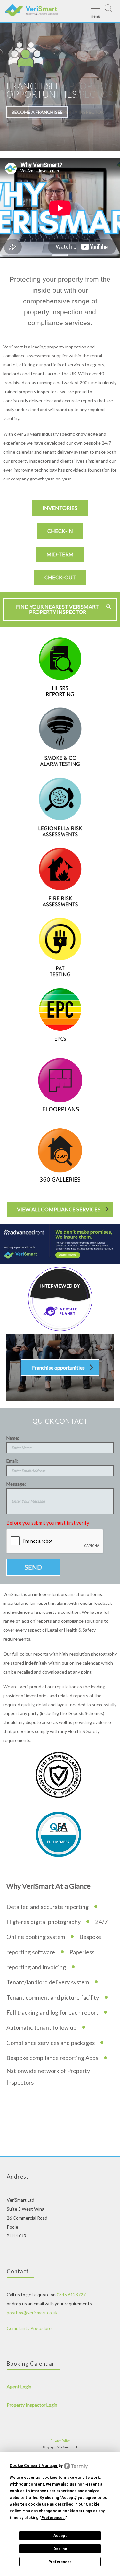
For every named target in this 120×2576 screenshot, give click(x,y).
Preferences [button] (53, 2518)
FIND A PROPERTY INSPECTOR (71, 112)
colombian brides (26, 2102)
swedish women (36, 2128)
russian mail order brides (40, 2137)
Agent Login (19, 2387)
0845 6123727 (71, 2295)
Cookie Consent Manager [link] (34, 2466)
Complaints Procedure (29, 2328)
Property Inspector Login (32, 2405)
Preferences (60, 2562)
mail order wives (83, 2111)
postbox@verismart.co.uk (32, 2312)
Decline (60, 2549)
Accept (60, 2536)
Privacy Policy (60, 2440)
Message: (16, 1484)
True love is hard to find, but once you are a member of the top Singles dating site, (69, 2111)
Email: (12, 1461)
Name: (13, 1438)
